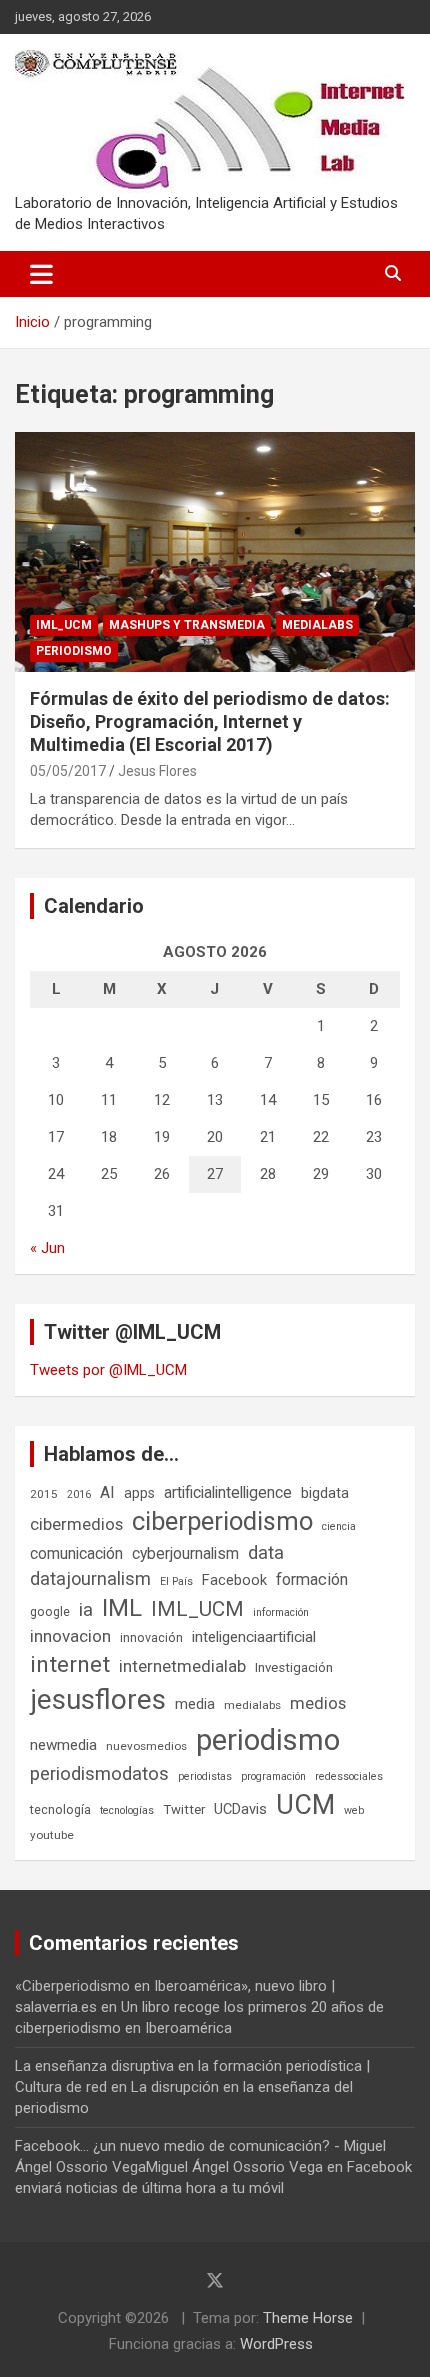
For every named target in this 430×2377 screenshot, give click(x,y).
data (266, 1553)
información (281, 1612)
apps (139, 1493)
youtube (52, 1835)
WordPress (276, 2344)
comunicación (76, 1553)
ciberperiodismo (222, 1521)
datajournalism (90, 1578)
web (354, 1810)
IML (122, 1608)
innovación (151, 1637)
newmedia (63, 1745)
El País (176, 1581)
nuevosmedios (146, 1746)
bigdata (325, 1493)
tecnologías (127, 1810)
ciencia (339, 1526)
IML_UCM (64, 625)
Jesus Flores (157, 771)
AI (107, 1492)
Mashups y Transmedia (187, 625)
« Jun (47, 1248)
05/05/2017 (68, 771)
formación (312, 1579)
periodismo (268, 1740)
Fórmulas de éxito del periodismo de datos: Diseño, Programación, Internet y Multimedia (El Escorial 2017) (210, 722)
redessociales (349, 1776)
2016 (79, 1494)
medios (318, 1703)
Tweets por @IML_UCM (108, 1370)
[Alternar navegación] (41, 274)
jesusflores (98, 1699)
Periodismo (74, 651)
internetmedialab (182, 1666)
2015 (44, 1494)
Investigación (294, 1667)
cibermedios (76, 1524)
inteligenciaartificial (254, 1637)
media (195, 1704)
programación (273, 1776)
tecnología (60, 1809)
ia (86, 1610)
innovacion (70, 1636)
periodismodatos (99, 1774)
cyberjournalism (185, 1553)
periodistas (205, 1776)
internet (70, 1664)
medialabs (252, 1705)
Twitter (184, 1809)
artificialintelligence (228, 1492)
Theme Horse (308, 2318)
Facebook (234, 1580)
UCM (305, 1805)
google (50, 1611)
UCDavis (240, 1809)
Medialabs (317, 625)
